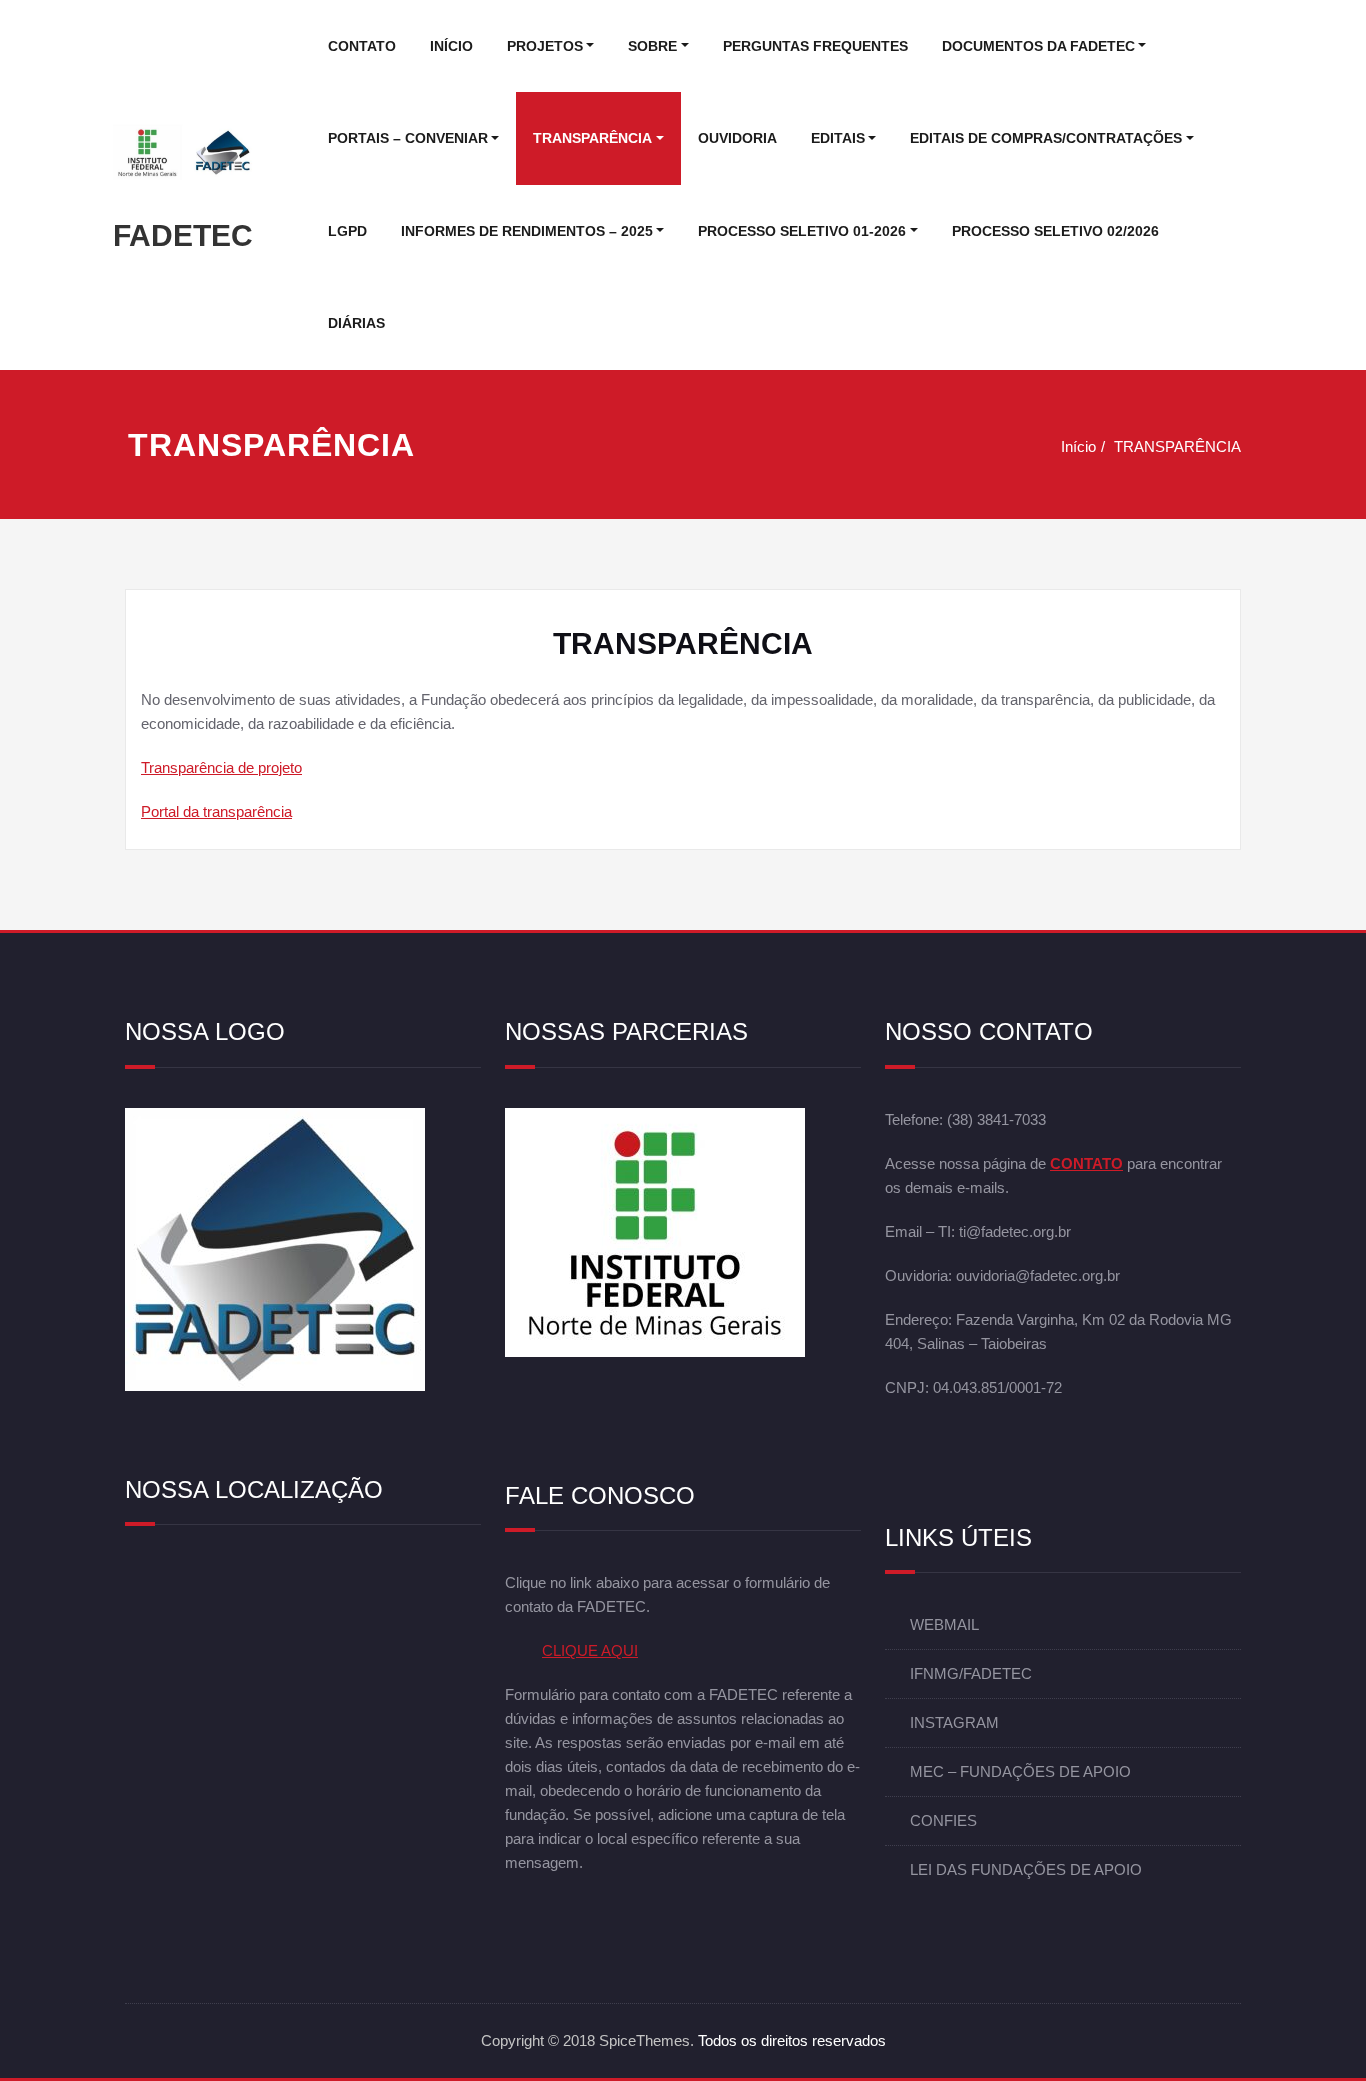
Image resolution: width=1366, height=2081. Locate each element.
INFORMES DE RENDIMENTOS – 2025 (527, 231)
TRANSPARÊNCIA (592, 138)
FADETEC (183, 235)
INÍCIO (451, 46)
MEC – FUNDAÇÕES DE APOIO (1020, 1772)
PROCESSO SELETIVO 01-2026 (802, 231)
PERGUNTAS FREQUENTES (815, 46)
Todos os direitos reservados (792, 2040)
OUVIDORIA (737, 138)
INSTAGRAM (954, 1723)
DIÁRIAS (356, 323)
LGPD (347, 231)
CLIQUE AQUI (590, 1651)
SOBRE (652, 46)
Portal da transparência (216, 811)
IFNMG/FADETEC (971, 1674)
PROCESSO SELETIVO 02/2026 (1055, 231)
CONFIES (943, 1821)
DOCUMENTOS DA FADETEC (1038, 46)
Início (1078, 446)
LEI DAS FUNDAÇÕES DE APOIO (1026, 1870)
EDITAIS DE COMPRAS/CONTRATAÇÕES (1046, 138)
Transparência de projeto (221, 767)
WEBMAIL (944, 1625)
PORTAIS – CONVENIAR (408, 138)
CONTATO (362, 46)
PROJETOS (545, 46)
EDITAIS (838, 138)
